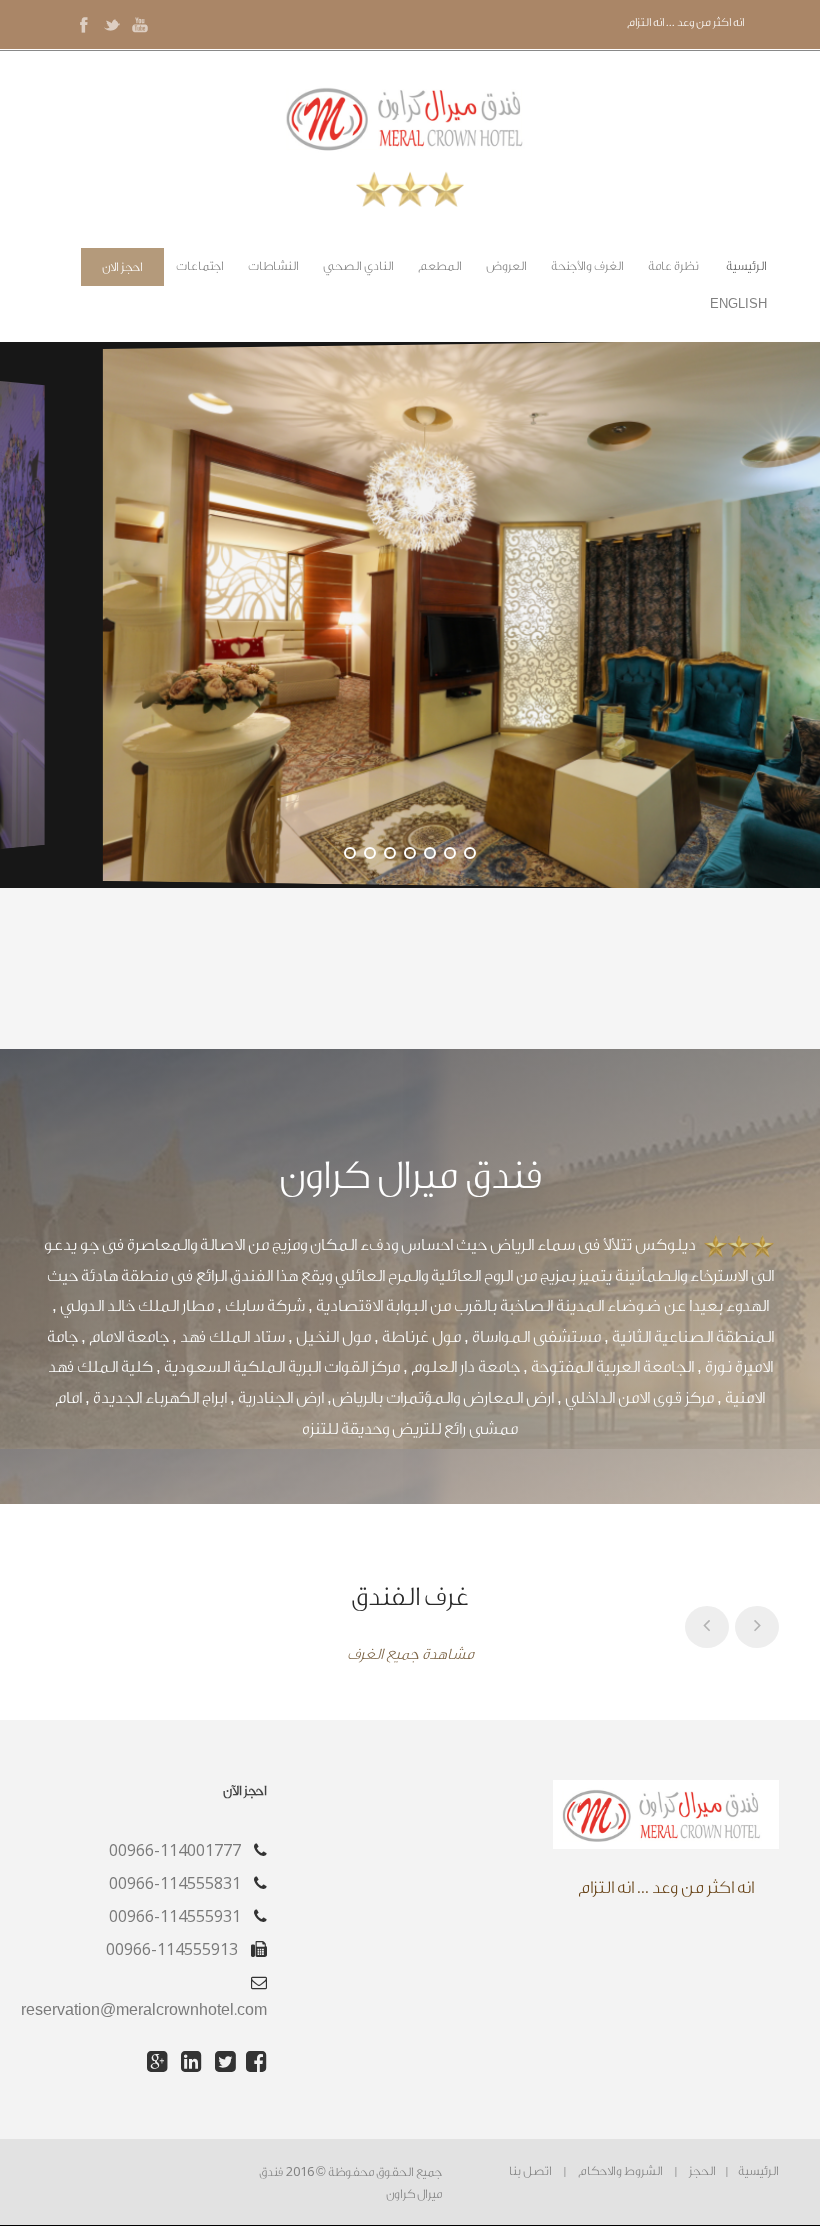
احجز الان (122, 267)
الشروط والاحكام (620, 2171)
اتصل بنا (530, 2171)
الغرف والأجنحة (587, 266)
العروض (506, 266)
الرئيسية (746, 266)
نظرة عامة (673, 266)
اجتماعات (200, 266)
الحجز (702, 2171)
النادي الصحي (358, 266)
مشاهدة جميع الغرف (410, 1654)
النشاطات (273, 266)
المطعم (440, 266)
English (738, 304)
